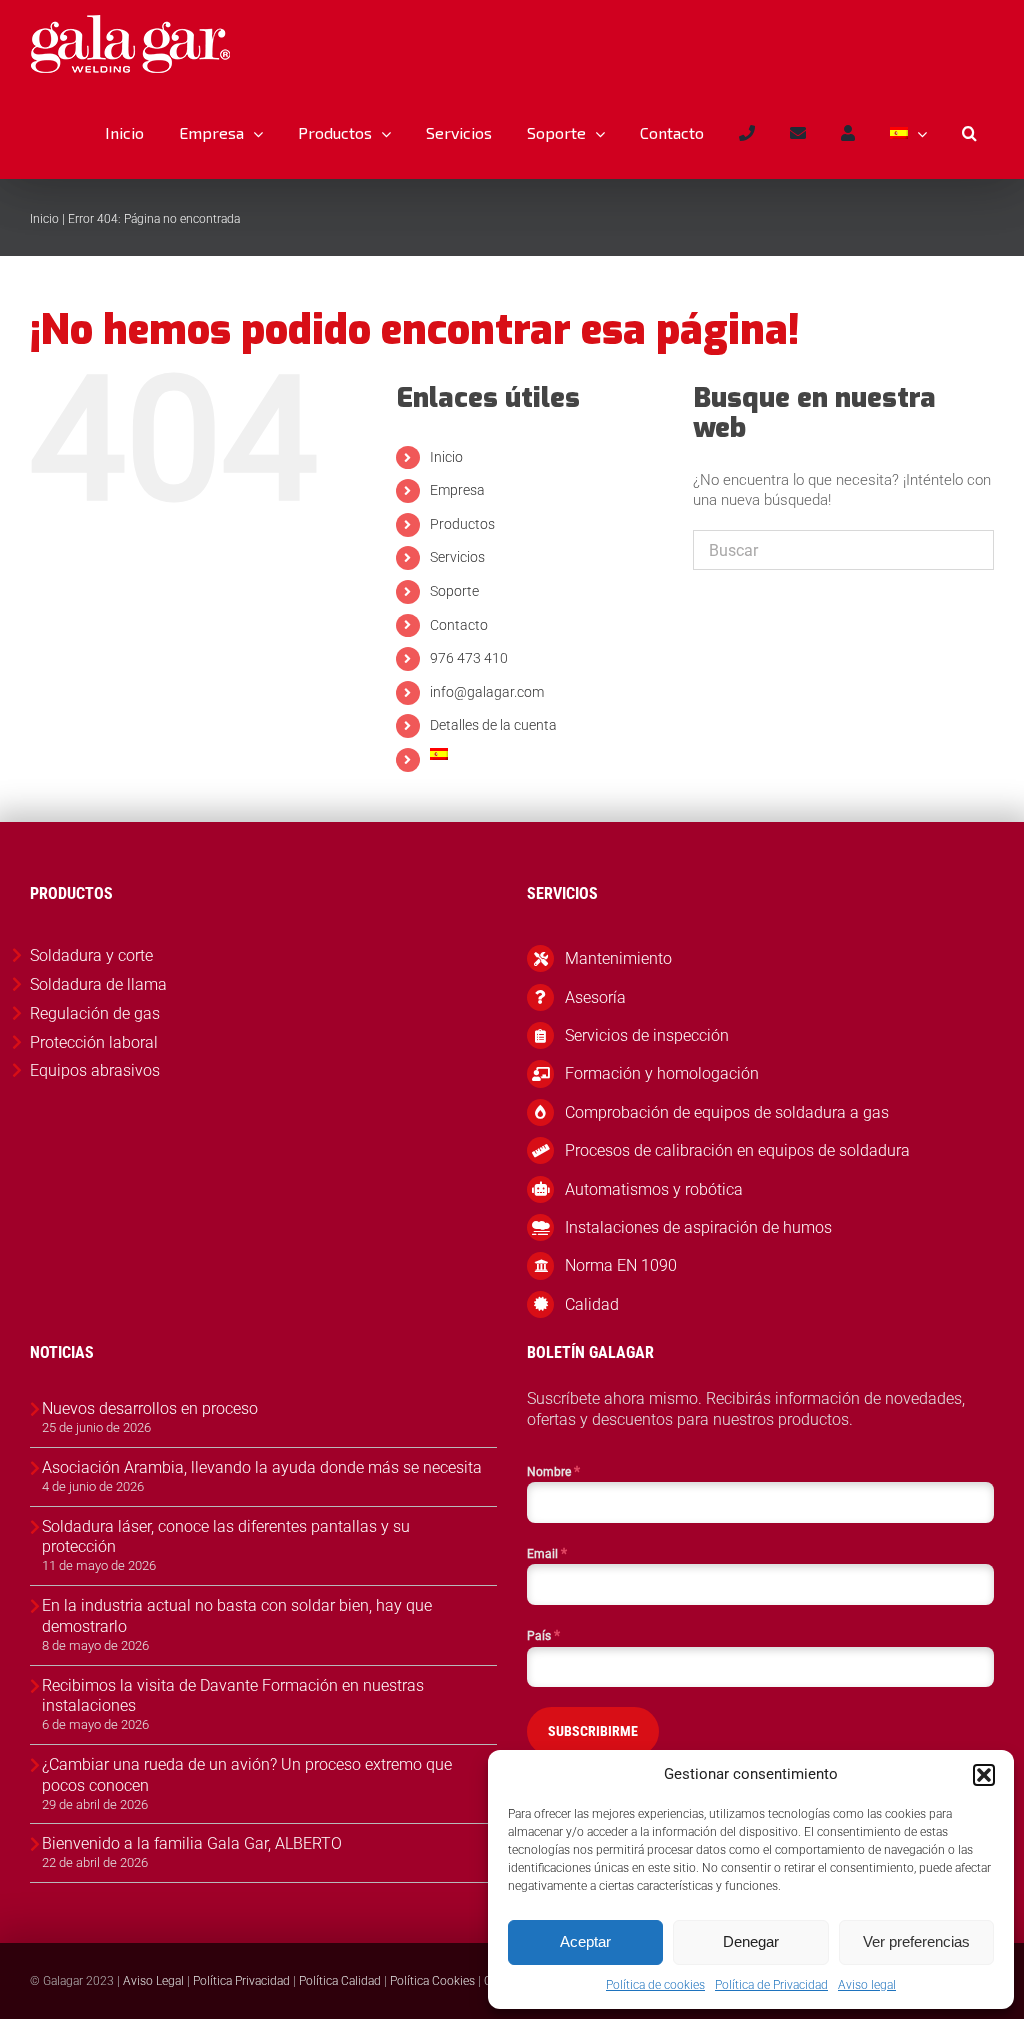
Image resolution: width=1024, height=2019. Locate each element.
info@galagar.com (487, 692)
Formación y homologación (662, 1073)
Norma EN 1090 (621, 1265)
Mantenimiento (618, 958)
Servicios (457, 557)
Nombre (553, 1471)
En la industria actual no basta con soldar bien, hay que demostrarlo (237, 1616)
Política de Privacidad (771, 1985)
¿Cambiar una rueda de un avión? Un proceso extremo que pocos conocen (247, 1775)
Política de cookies (655, 1985)
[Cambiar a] (908, 133)
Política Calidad (340, 1981)
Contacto (459, 625)
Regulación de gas (95, 1013)
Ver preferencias (916, 1941)
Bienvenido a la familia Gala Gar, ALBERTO (192, 1843)
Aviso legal (867, 1985)
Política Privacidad (241, 1981)
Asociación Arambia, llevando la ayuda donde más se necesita (262, 1467)
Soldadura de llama (98, 984)
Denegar (751, 1941)
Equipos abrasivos (95, 1070)
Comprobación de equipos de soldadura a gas (727, 1112)
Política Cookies (432, 1981)
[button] (984, 1775)
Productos (462, 524)
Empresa (457, 490)
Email (547, 1553)
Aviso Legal (153, 1981)
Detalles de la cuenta (493, 725)
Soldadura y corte (91, 955)
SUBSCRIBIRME (593, 1731)
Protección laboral (94, 1042)
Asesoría (595, 997)
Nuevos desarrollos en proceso (150, 1408)
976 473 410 (469, 658)
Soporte (454, 591)
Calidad (592, 1304)
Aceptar (585, 1941)
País (543, 1635)
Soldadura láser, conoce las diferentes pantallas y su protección (226, 1537)
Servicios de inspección (647, 1035)
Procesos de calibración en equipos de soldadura (737, 1150)
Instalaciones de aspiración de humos (698, 1227)
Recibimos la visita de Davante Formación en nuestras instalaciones (233, 1696)
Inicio (44, 219)
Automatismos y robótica (654, 1189)
